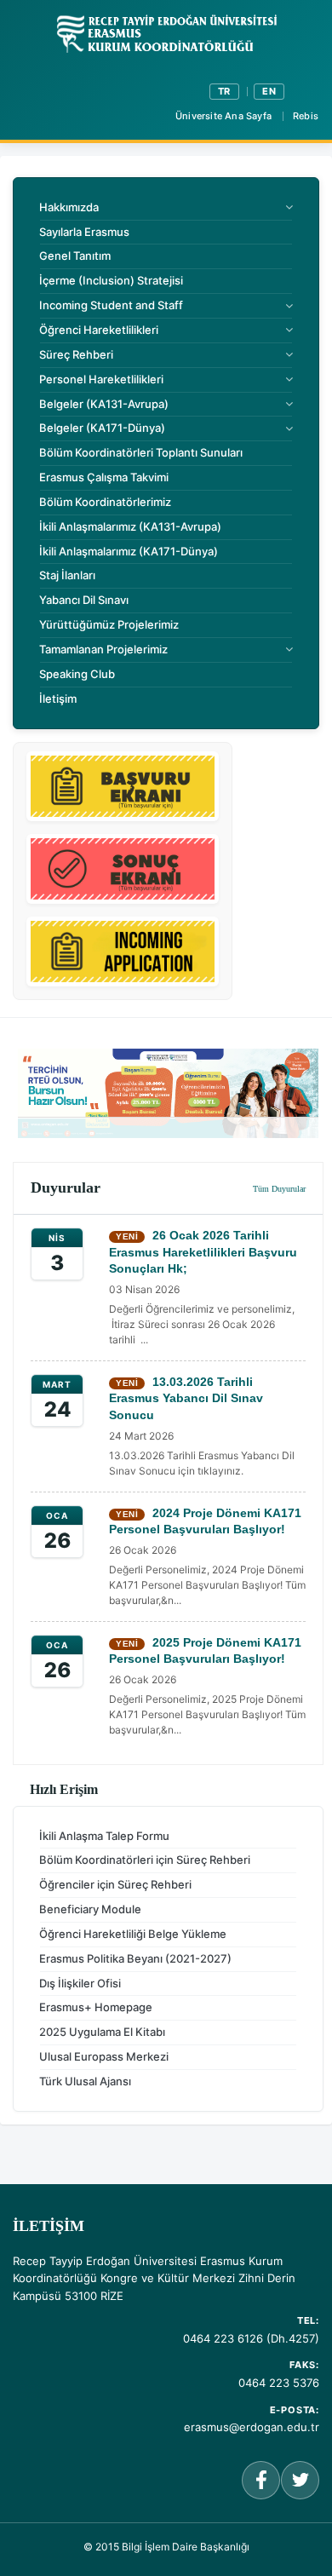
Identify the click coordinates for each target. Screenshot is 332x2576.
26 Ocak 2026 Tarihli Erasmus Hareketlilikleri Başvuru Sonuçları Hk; (203, 1252)
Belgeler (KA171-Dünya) (102, 428)
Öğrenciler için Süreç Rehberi (115, 1884)
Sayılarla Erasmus (84, 232)
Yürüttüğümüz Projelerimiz (109, 624)
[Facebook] (261, 2480)
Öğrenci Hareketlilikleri (99, 330)
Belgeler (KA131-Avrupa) (104, 404)
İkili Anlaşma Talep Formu (104, 1836)
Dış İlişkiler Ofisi (80, 1983)
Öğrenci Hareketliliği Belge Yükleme (133, 1934)
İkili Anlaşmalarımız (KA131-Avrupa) (130, 526)
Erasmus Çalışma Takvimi (104, 477)
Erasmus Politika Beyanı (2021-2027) (135, 1958)
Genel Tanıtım (75, 256)
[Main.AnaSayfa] (166, 35)
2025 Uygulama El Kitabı (102, 2032)
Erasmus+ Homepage (96, 2007)
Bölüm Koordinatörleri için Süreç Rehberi (145, 1860)
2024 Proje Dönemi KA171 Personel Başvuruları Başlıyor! (205, 1521)
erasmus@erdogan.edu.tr (252, 2427)
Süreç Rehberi (76, 354)
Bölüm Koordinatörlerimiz (105, 502)
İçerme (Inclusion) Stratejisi (111, 280)
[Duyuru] (168, 1093)
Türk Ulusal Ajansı (85, 2081)
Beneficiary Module (90, 1909)
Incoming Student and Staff (111, 305)
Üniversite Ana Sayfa (223, 116)
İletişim (58, 699)
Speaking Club (77, 674)
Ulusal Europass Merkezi (104, 2056)
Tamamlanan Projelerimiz (103, 649)
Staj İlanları (67, 575)
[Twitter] (300, 2480)
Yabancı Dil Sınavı (84, 600)
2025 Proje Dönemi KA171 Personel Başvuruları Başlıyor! (205, 1651)
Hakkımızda (69, 207)
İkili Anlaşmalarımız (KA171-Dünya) (129, 551)
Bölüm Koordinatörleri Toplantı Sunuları (141, 452)
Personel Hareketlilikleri (101, 379)
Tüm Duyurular (279, 1189)
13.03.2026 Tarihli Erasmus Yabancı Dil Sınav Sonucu (186, 1398)
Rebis (306, 116)
